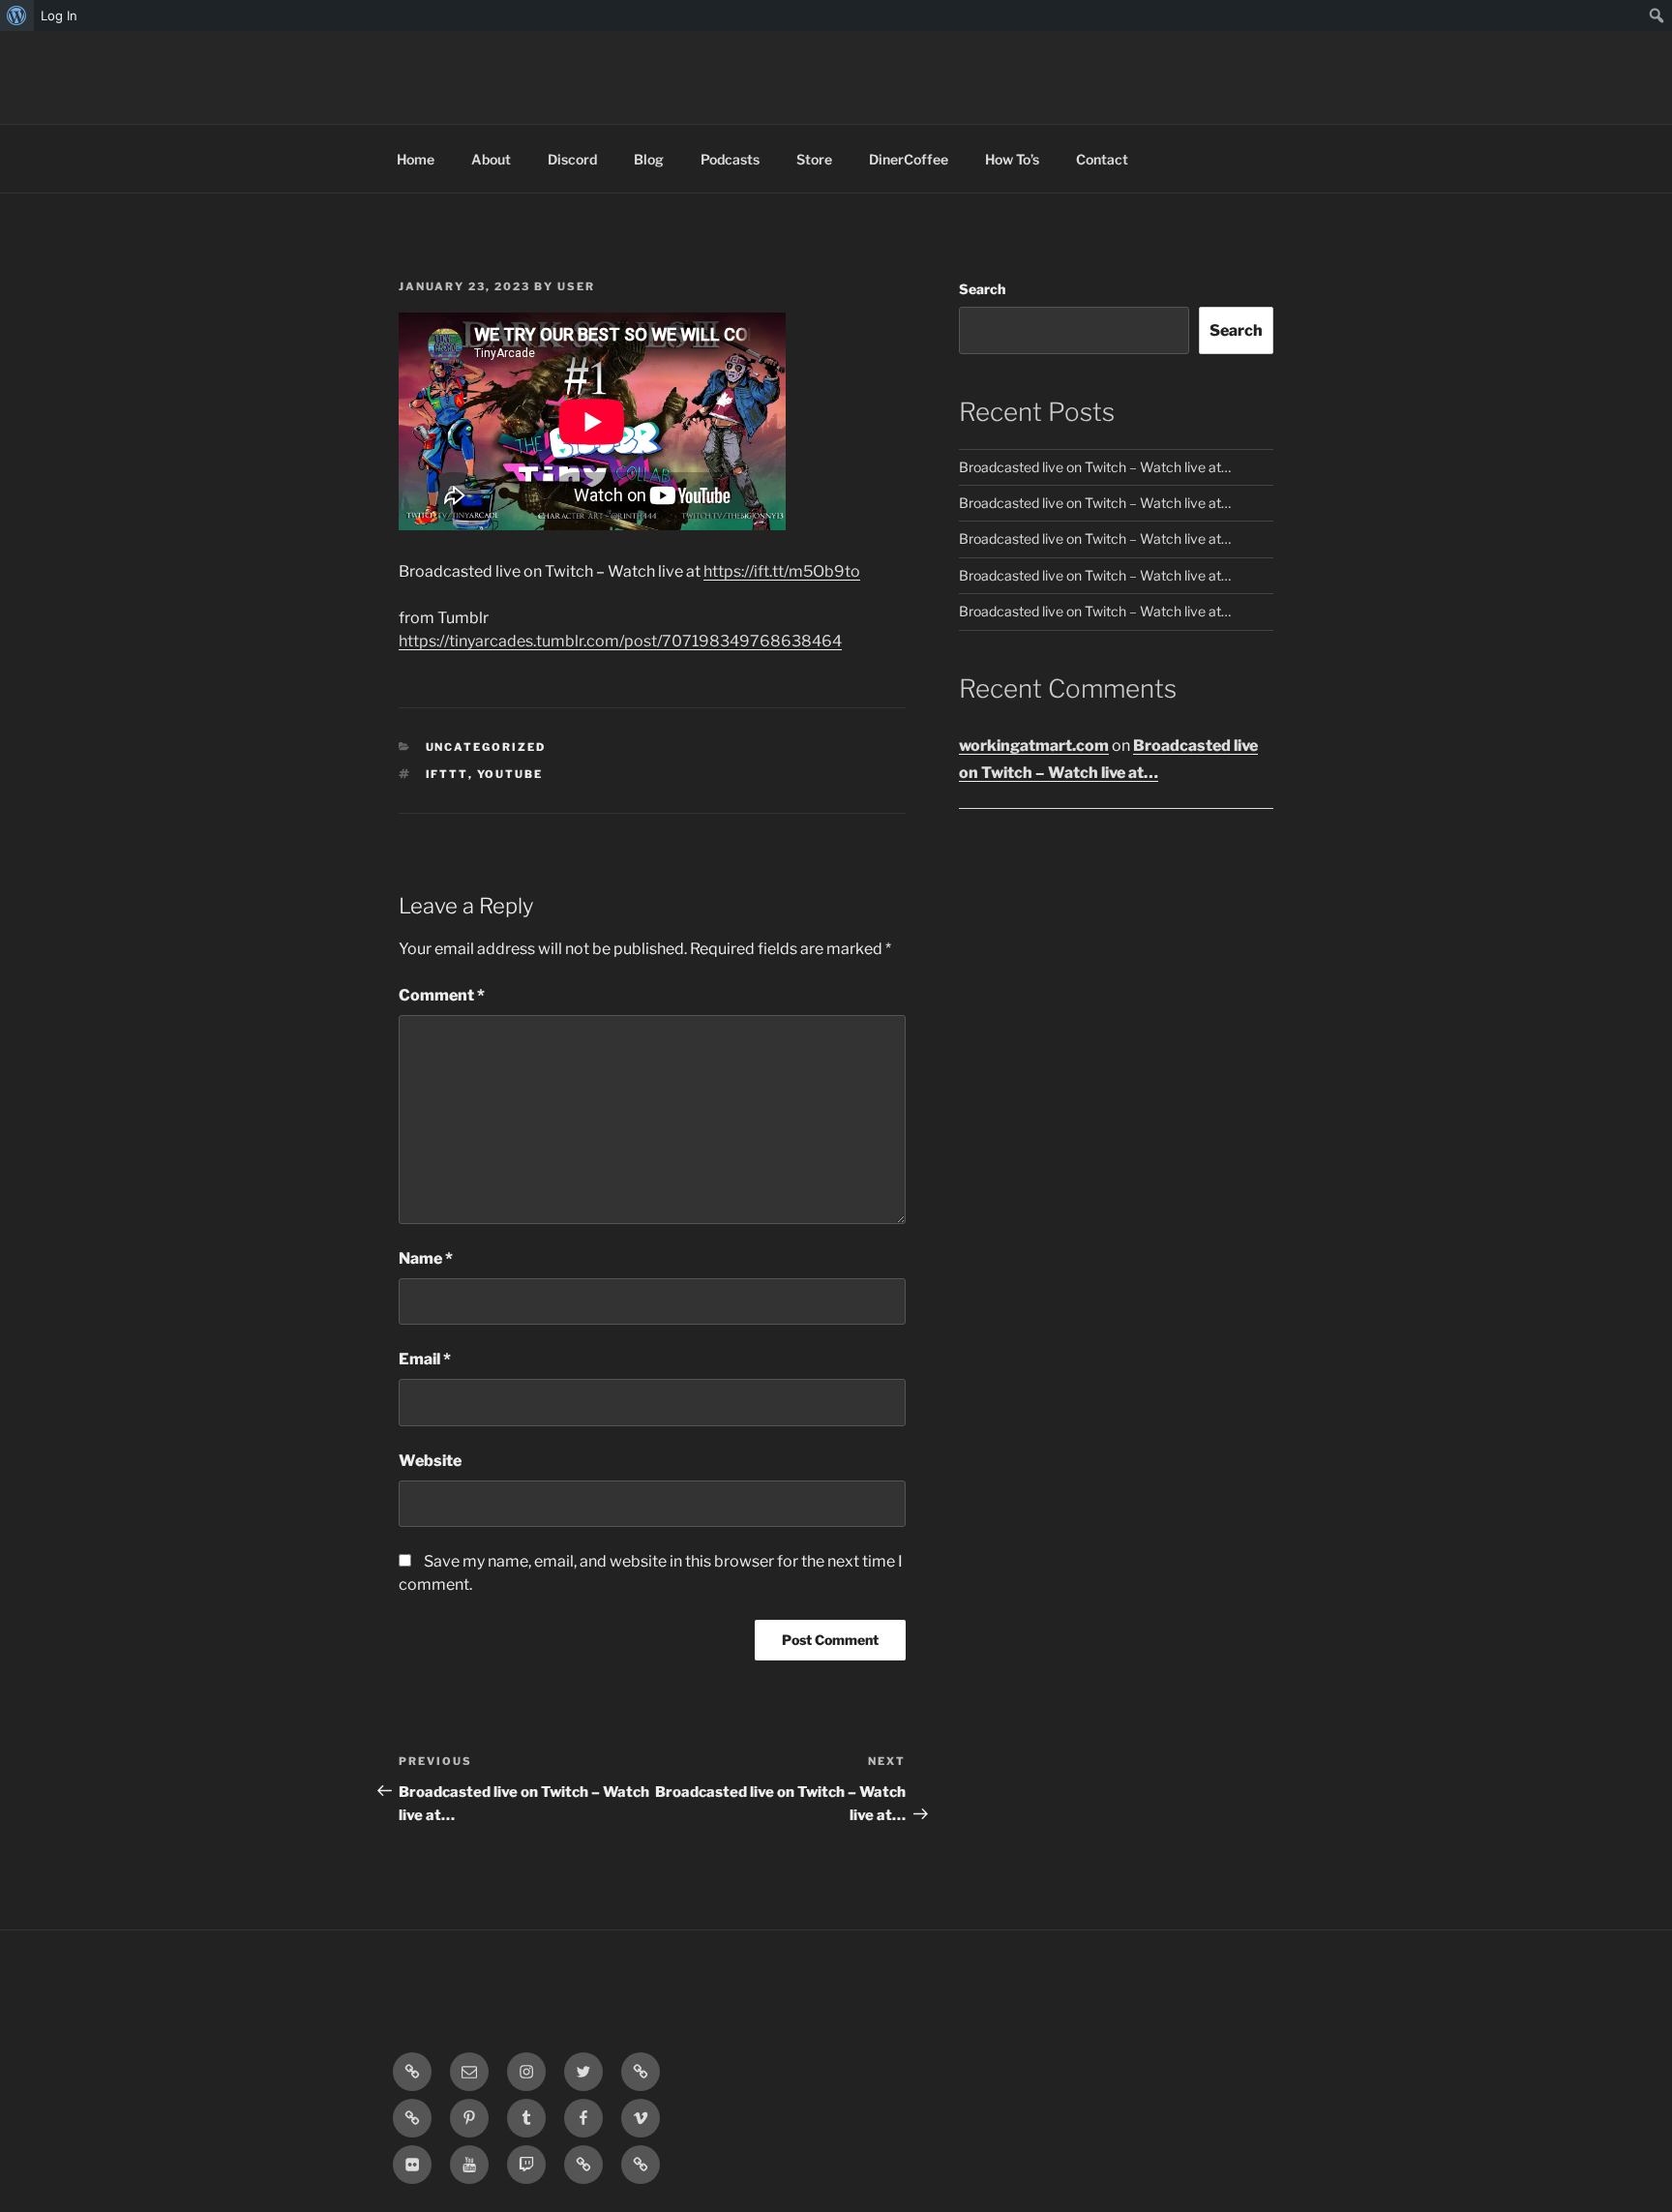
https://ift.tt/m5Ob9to (782, 571)
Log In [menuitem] (59, 15)
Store (814, 159)
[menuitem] (17, 15)
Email (425, 1359)
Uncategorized (486, 747)
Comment (442, 995)
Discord (572, 159)
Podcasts (730, 159)
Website (430, 1461)
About (491, 159)
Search (982, 289)
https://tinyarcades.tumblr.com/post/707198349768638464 (620, 641)
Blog (649, 159)
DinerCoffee (909, 159)
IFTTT (447, 774)
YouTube (510, 774)
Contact (1102, 159)
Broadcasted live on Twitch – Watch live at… (1095, 467)
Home (416, 159)
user (576, 286)
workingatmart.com (1034, 746)
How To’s (1012, 159)
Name (426, 1258)
